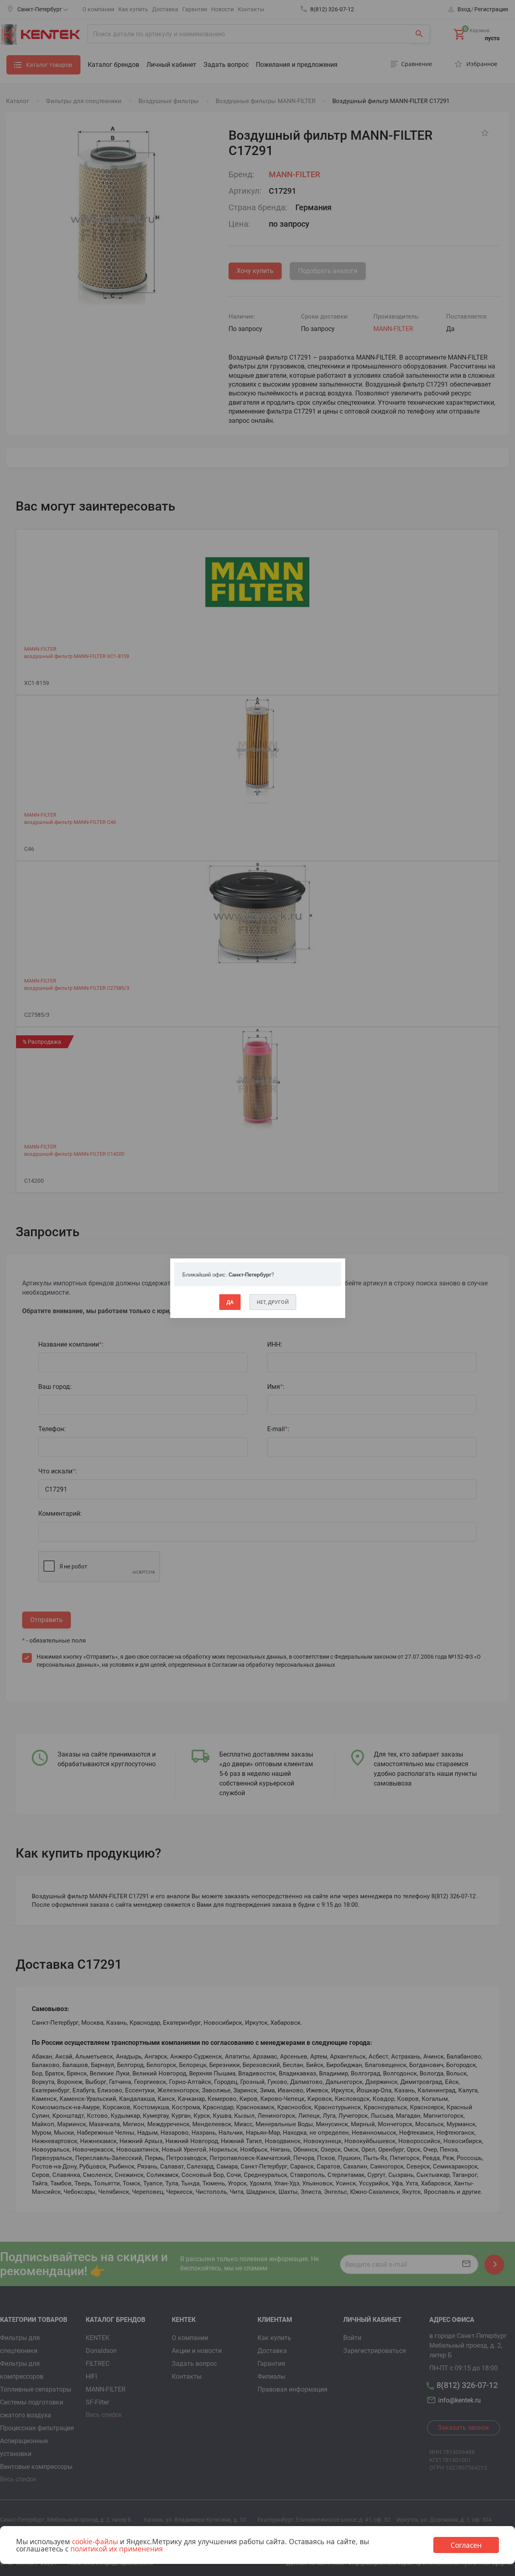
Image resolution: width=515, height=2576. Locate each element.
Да (230, 1302)
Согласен (466, 2545)
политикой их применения (117, 2549)
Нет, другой (273, 1302)
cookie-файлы (95, 2541)
